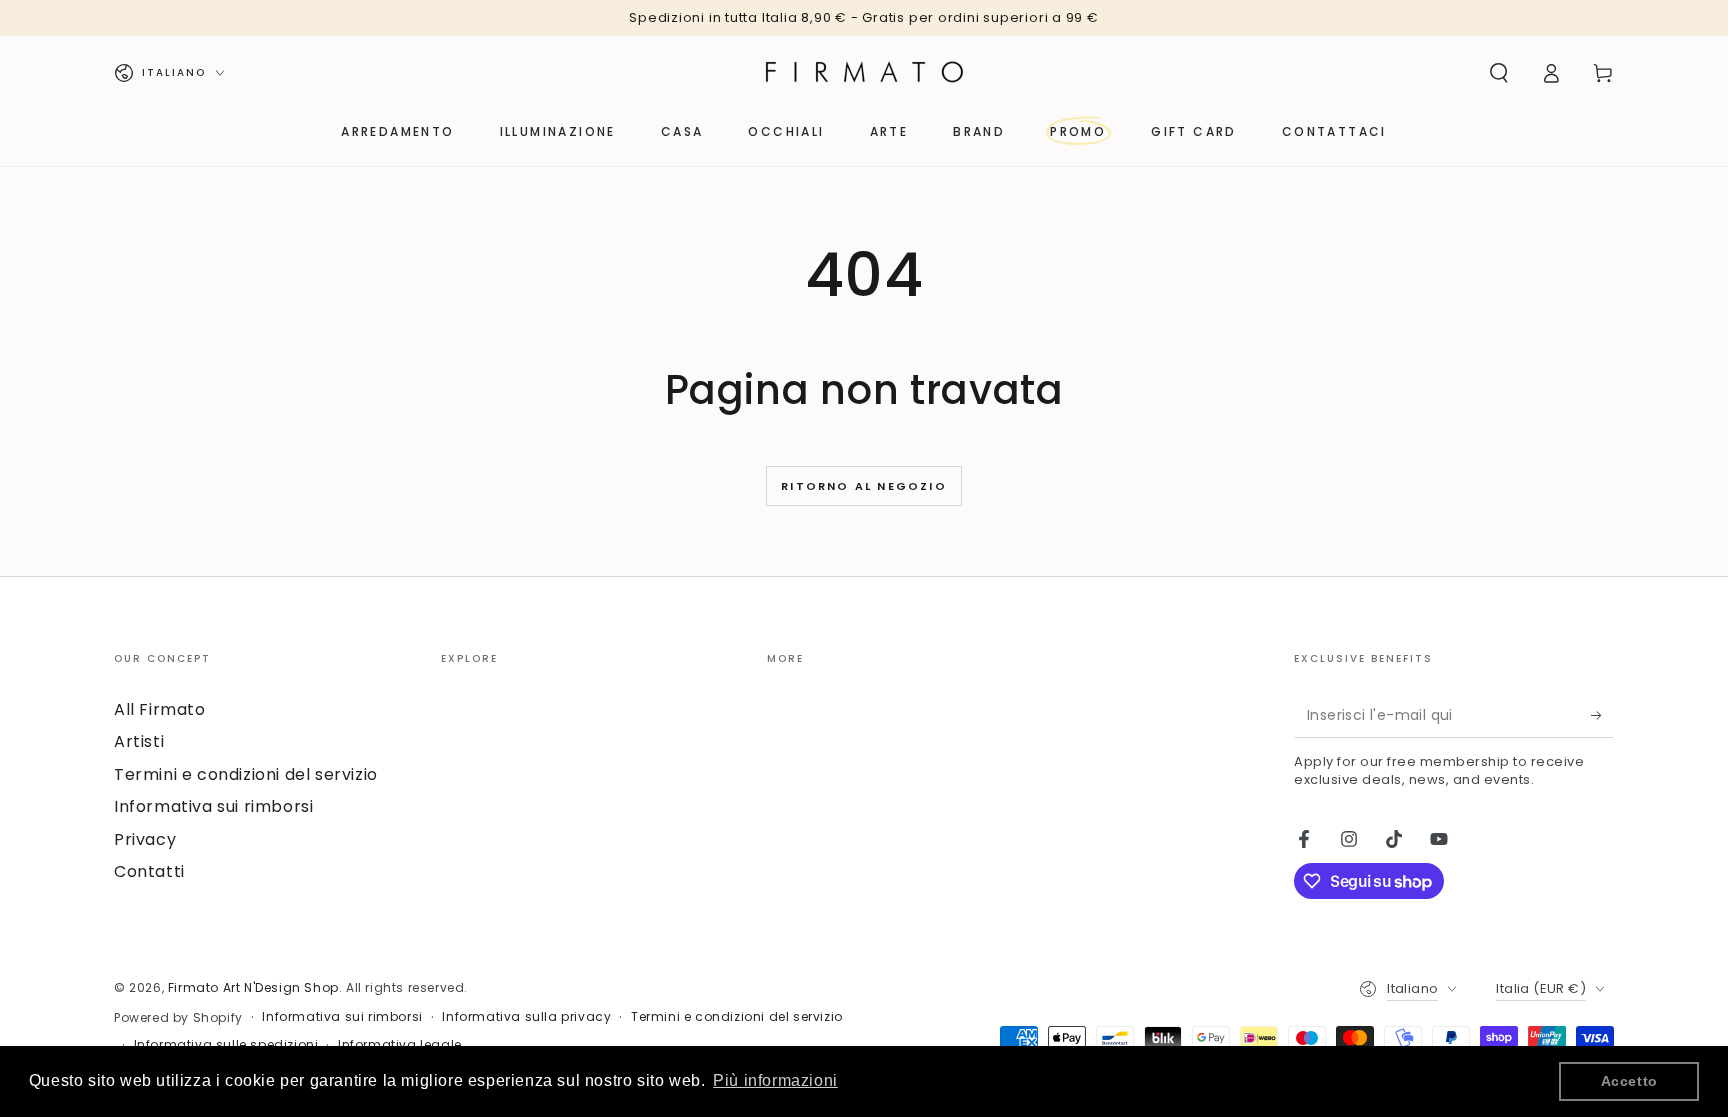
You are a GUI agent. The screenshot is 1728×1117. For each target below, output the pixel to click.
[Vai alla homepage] (864, 73)
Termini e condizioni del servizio (246, 774)
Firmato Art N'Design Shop (253, 987)
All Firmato (160, 709)
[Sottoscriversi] (1602, 715)
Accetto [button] (1629, 1081)
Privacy (145, 839)
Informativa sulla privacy (526, 1017)
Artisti (139, 741)
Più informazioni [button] (775, 1080)
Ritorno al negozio (864, 486)
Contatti (149, 871)
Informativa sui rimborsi (213, 806)
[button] (1499, 73)
